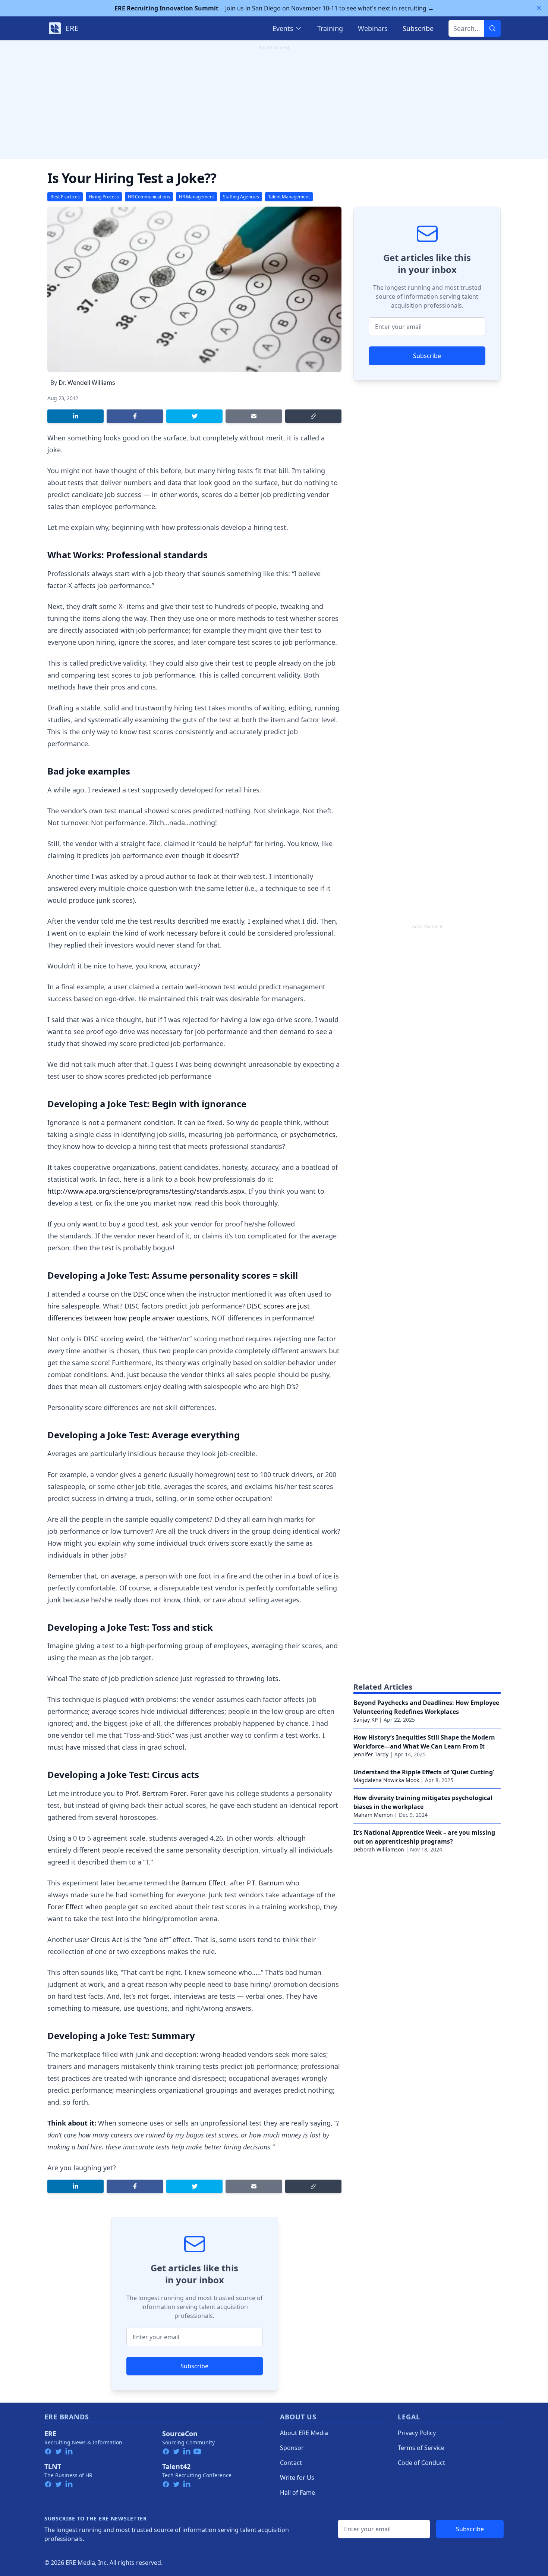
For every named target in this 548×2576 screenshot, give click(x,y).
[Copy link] (313, 416)
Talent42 (176, 2466)
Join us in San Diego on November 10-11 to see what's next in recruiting (274, 8)
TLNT (53, 2466)
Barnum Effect (204, 1883)
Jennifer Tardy (371, 1754)
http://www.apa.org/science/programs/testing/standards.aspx (146, 1191)
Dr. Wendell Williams (87, 383)
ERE (50, 2434)
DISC (141, 1294)
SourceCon (180, 2434)
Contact (291, 2463)
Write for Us (297, 2478)
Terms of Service (421, 2448)
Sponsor (292, 2448)
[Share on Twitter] (194, 416)
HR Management (196, 197)
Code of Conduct (421, 2463)
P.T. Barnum (265, 1883)
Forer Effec (64, 1907)
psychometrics (312, 1134)
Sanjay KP (366, 1720)
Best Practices (65, 197)
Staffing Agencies (241, 197)
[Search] (492, 28)
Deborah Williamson (379, 1849)
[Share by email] (254, 416)
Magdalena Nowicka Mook (386, 1780)
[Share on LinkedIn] (75, 416)
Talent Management (289, 197)
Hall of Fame (297, 2492)
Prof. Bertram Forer (155, 1793)
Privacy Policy (417, 2433)
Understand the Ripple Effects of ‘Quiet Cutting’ (424, 1772)
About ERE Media (304, 2433)
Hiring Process (104, 197)
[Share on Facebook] (135, 416)
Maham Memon (373, 1815)
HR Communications (149, 197)
